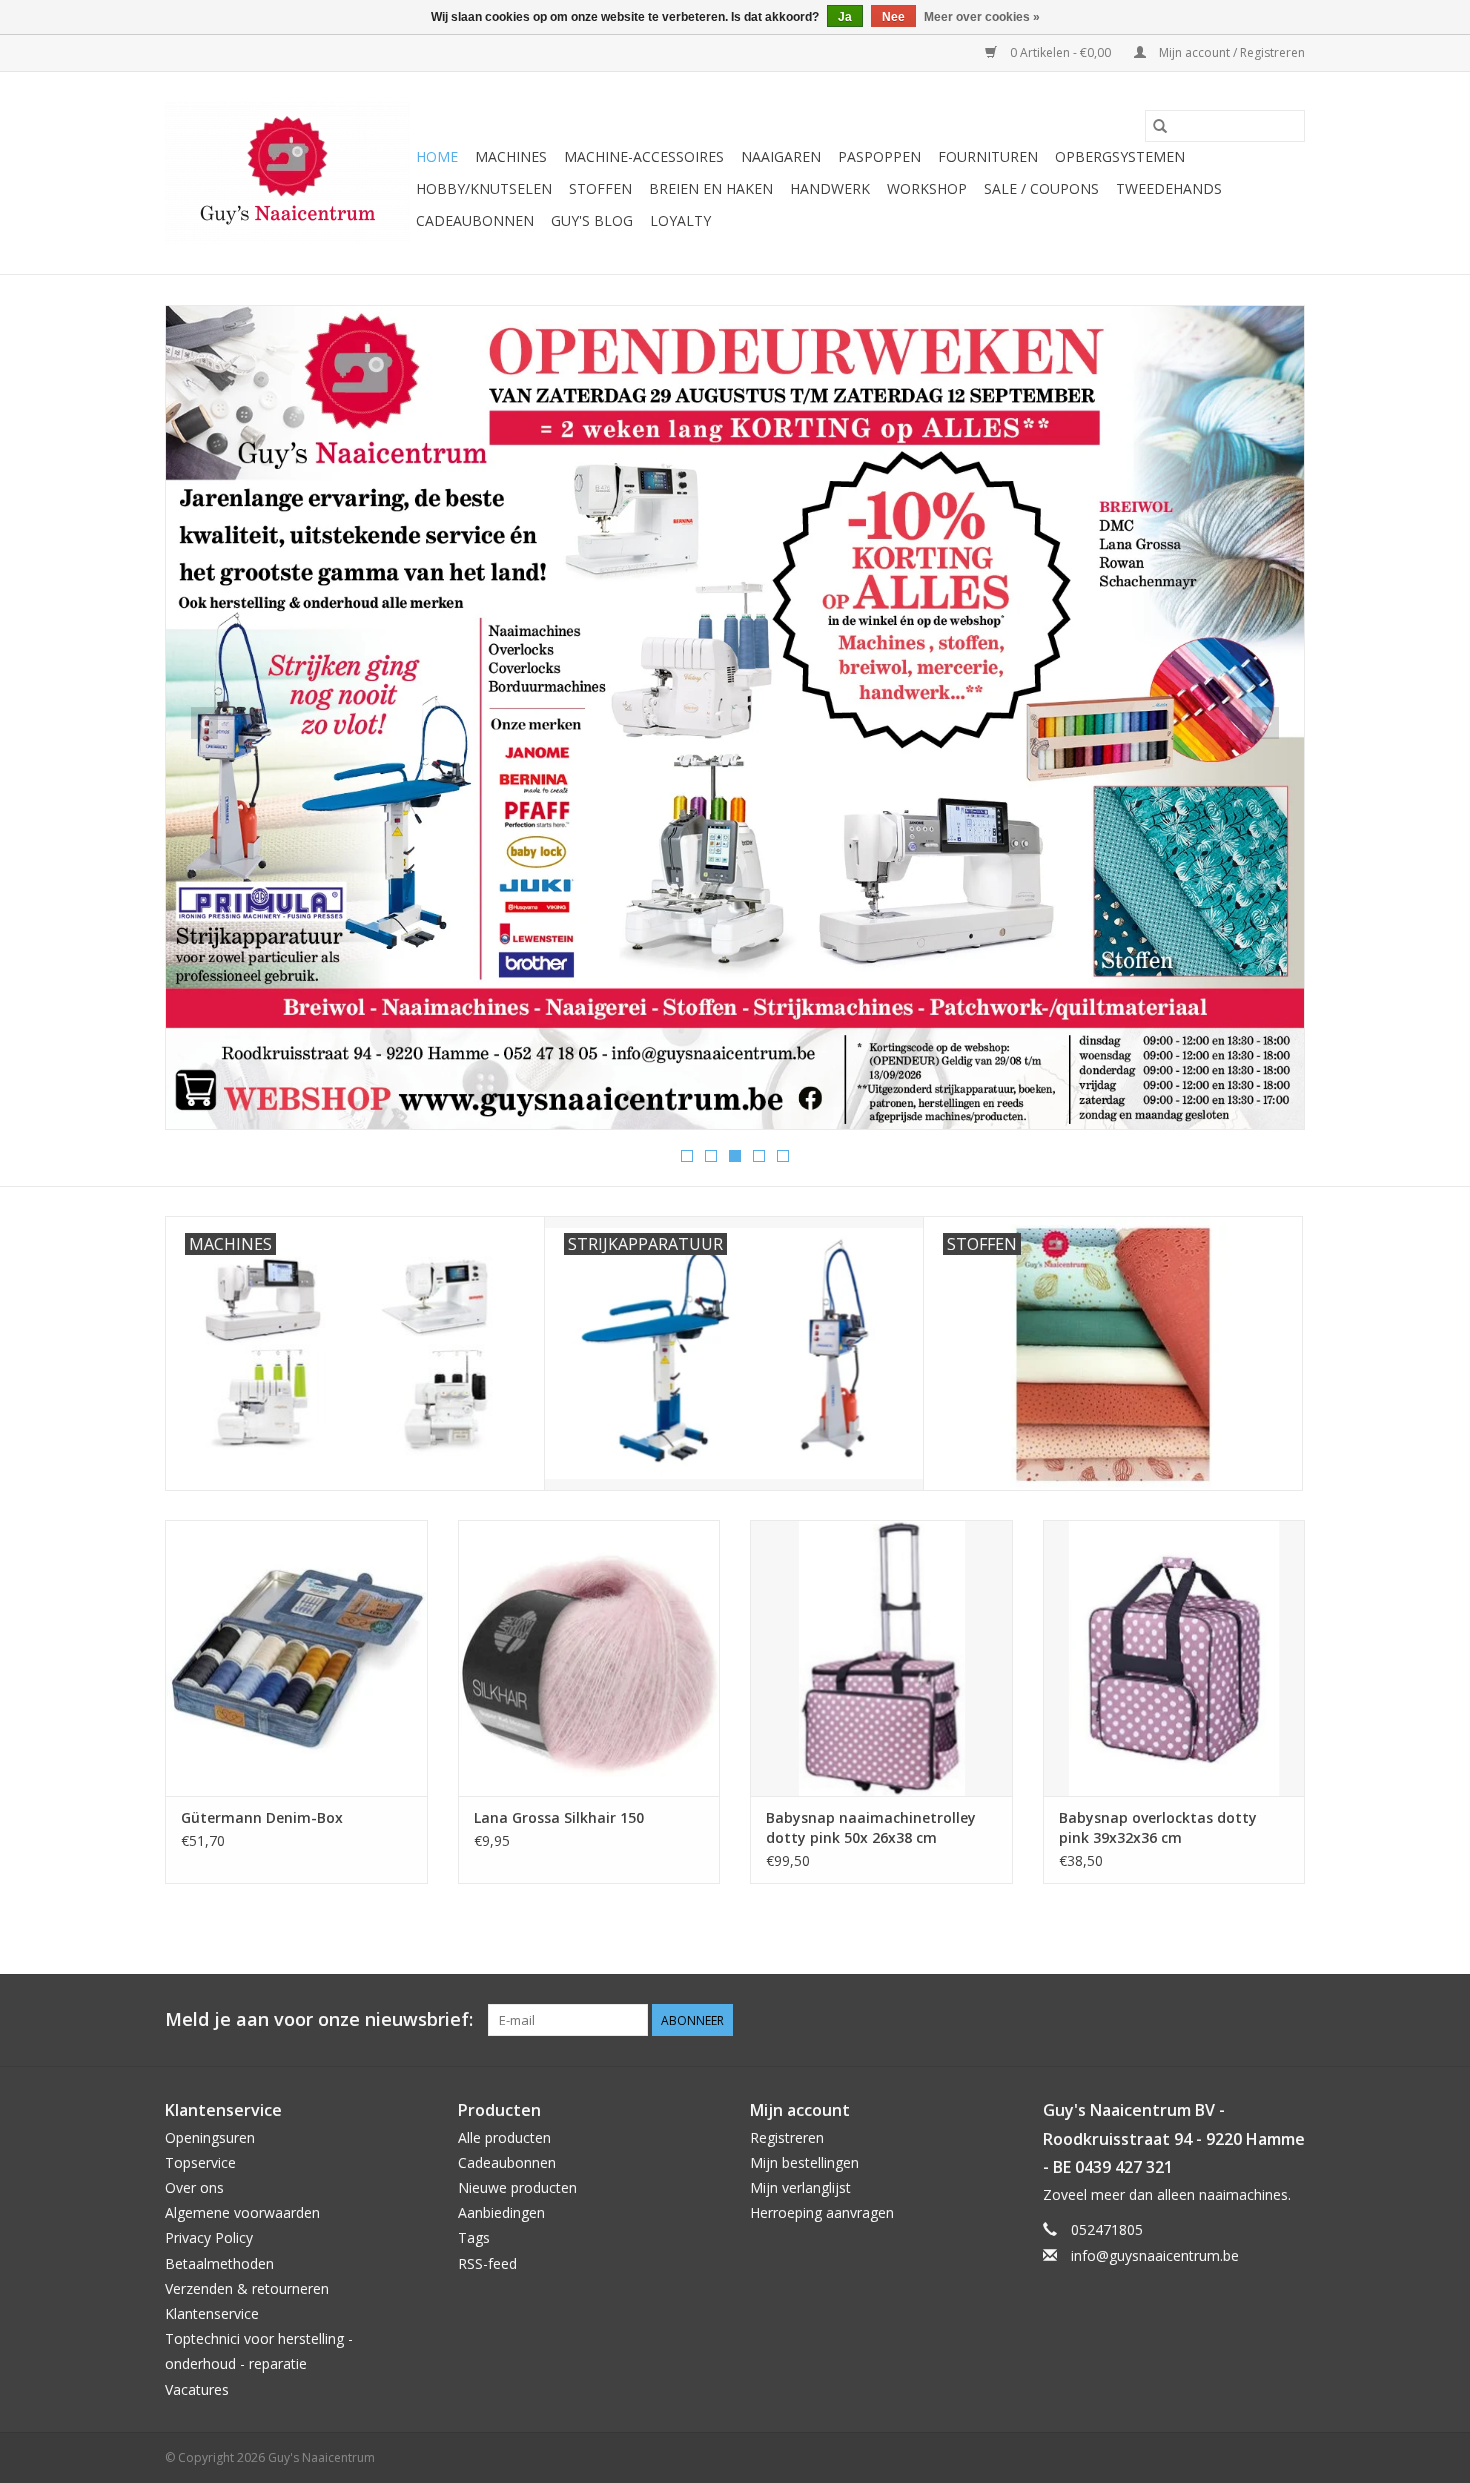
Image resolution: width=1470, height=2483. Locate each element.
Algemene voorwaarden (242, 2212)
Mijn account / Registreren (1230, 52)
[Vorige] (204, 723)
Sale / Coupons (1041, 188)
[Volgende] (1265, 723)
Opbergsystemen (1120, 156)
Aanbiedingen (501, 2212)
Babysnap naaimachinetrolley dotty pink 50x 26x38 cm (871, 1827)
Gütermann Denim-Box (262, 1817)
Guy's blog (592, 220)
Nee (893, 17)
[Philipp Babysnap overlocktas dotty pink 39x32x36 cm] (1174, 1657)
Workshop (927, 188)
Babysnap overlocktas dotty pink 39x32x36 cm (1158, 1827)
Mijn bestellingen (804, 2162)
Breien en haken (711, 188)
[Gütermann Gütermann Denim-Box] (296, 1657)
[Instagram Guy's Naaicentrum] (1289, 2020)
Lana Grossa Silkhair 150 (559, 1817)
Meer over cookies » (982, 17)
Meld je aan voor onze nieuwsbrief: (319, 2019)
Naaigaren (781, 156)
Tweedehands (1169, 188)
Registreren (787, 2137)
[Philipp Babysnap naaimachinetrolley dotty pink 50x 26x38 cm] (881, 1657)
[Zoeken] (1160, 126)
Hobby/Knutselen (484, 188)
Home (437, 156)
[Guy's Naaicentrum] (287, 173)
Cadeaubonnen (475, 220)
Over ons (194, 2187)
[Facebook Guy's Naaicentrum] (1217, 2020)
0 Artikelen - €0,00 (1060, 52)
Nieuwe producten (517, 2187)
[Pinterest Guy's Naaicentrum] (1253, 2020)
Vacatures (197, 2389)
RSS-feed (487, 2263)
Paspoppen (879, 156)
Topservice (200, 2162)
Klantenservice (212, 2313)
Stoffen (600, 188)
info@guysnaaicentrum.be (1155, 2255)
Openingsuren (210, 2137)
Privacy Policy (209, 2237)
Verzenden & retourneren (247, 2288)
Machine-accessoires (644, 156)
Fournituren (988, 156)
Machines (511, 156)
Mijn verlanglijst (800, 2187)
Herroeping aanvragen (822, 2212)
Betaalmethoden (219, 2263)
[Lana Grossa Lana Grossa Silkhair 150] (589, 1657)
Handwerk (830, 188)
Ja (845, 17)
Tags (474, 2237)
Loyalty (680, 220)
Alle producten (504, 2137)
